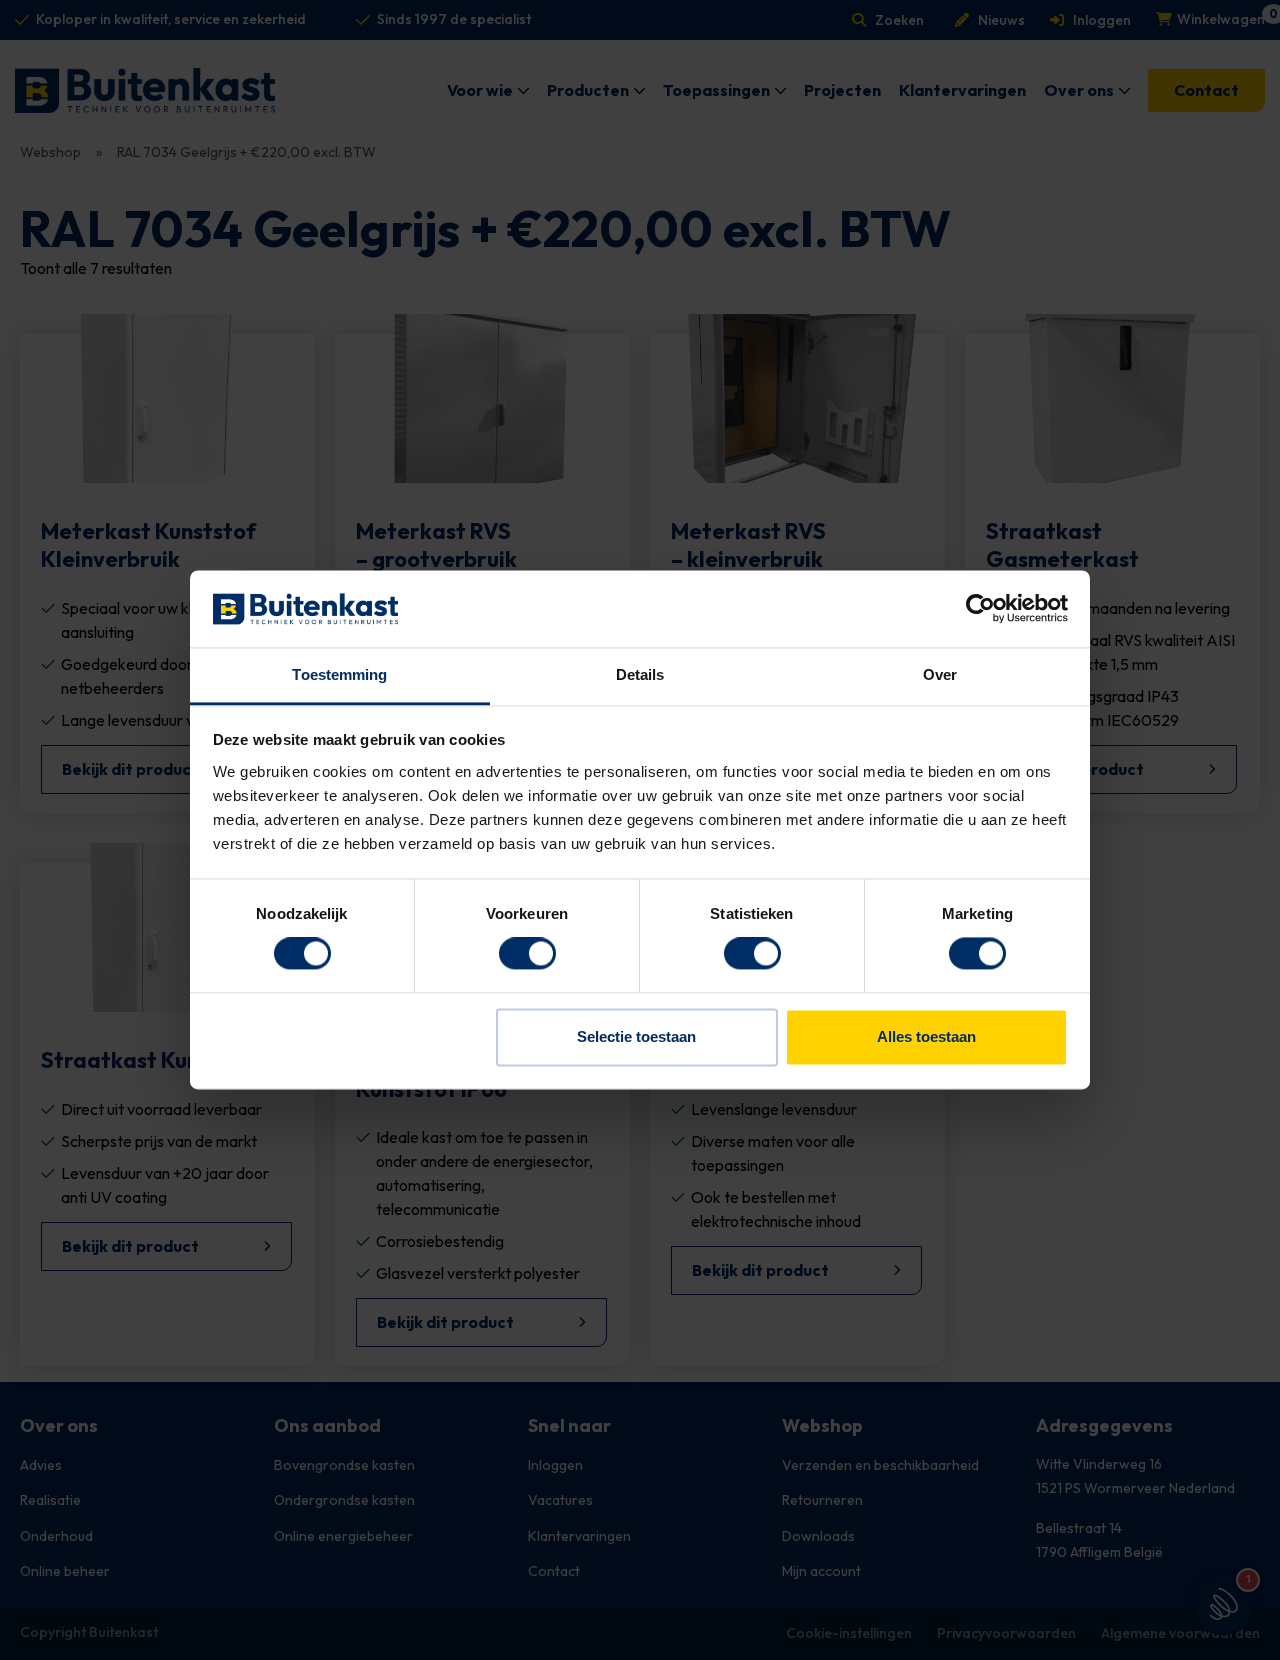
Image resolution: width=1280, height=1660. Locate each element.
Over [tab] (940, 674)
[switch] (527, 954)
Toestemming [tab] (339, 674)
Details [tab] (640, 674)
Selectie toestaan (636, 1036)
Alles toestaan (926, 1036)
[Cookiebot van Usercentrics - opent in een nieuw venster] (980, 609)
